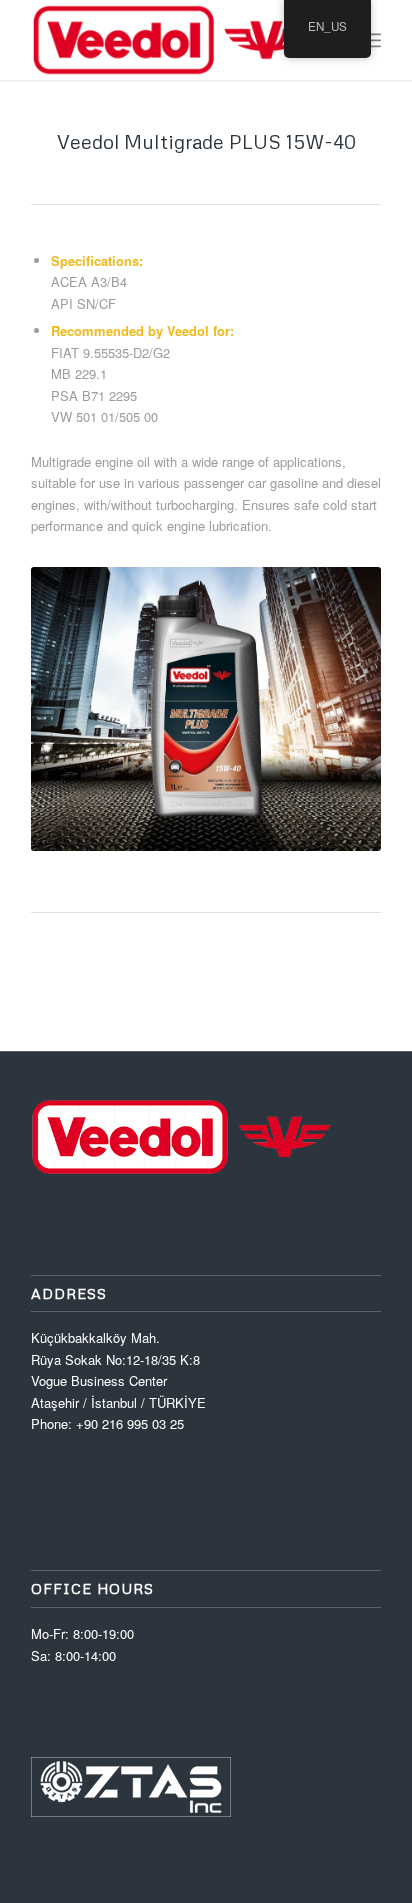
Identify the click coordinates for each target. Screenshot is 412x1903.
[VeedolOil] (171, 40)
